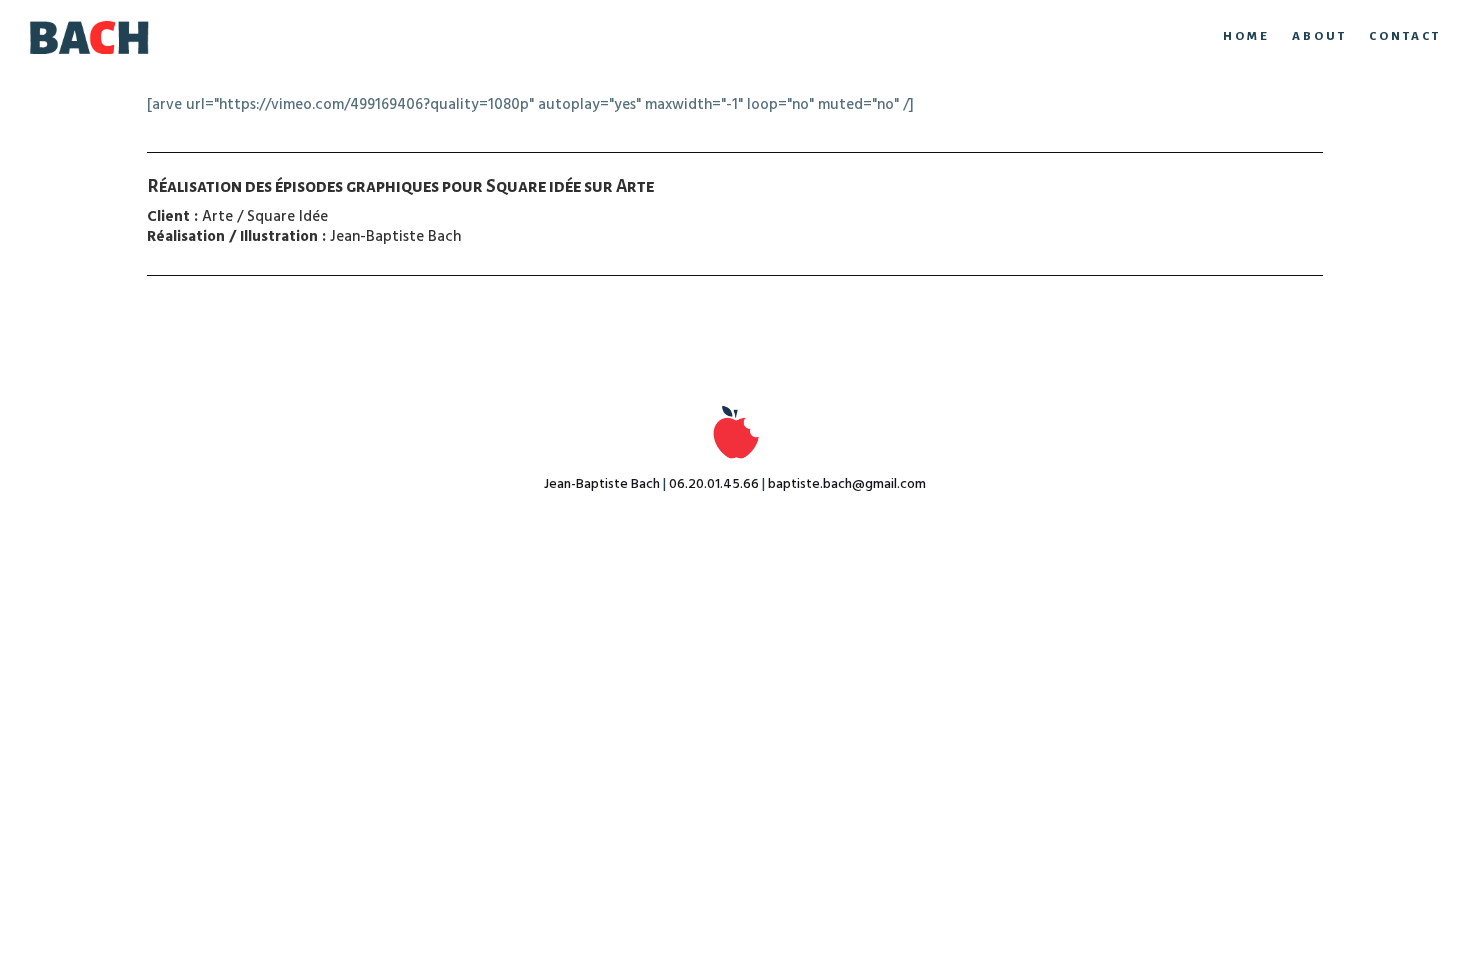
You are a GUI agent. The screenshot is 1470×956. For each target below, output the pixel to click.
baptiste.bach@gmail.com (847, 484)
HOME (1246, 36)
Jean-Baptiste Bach (602, 484)
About (1319, 36)
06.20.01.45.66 (714, 484)
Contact (1405, 36)
